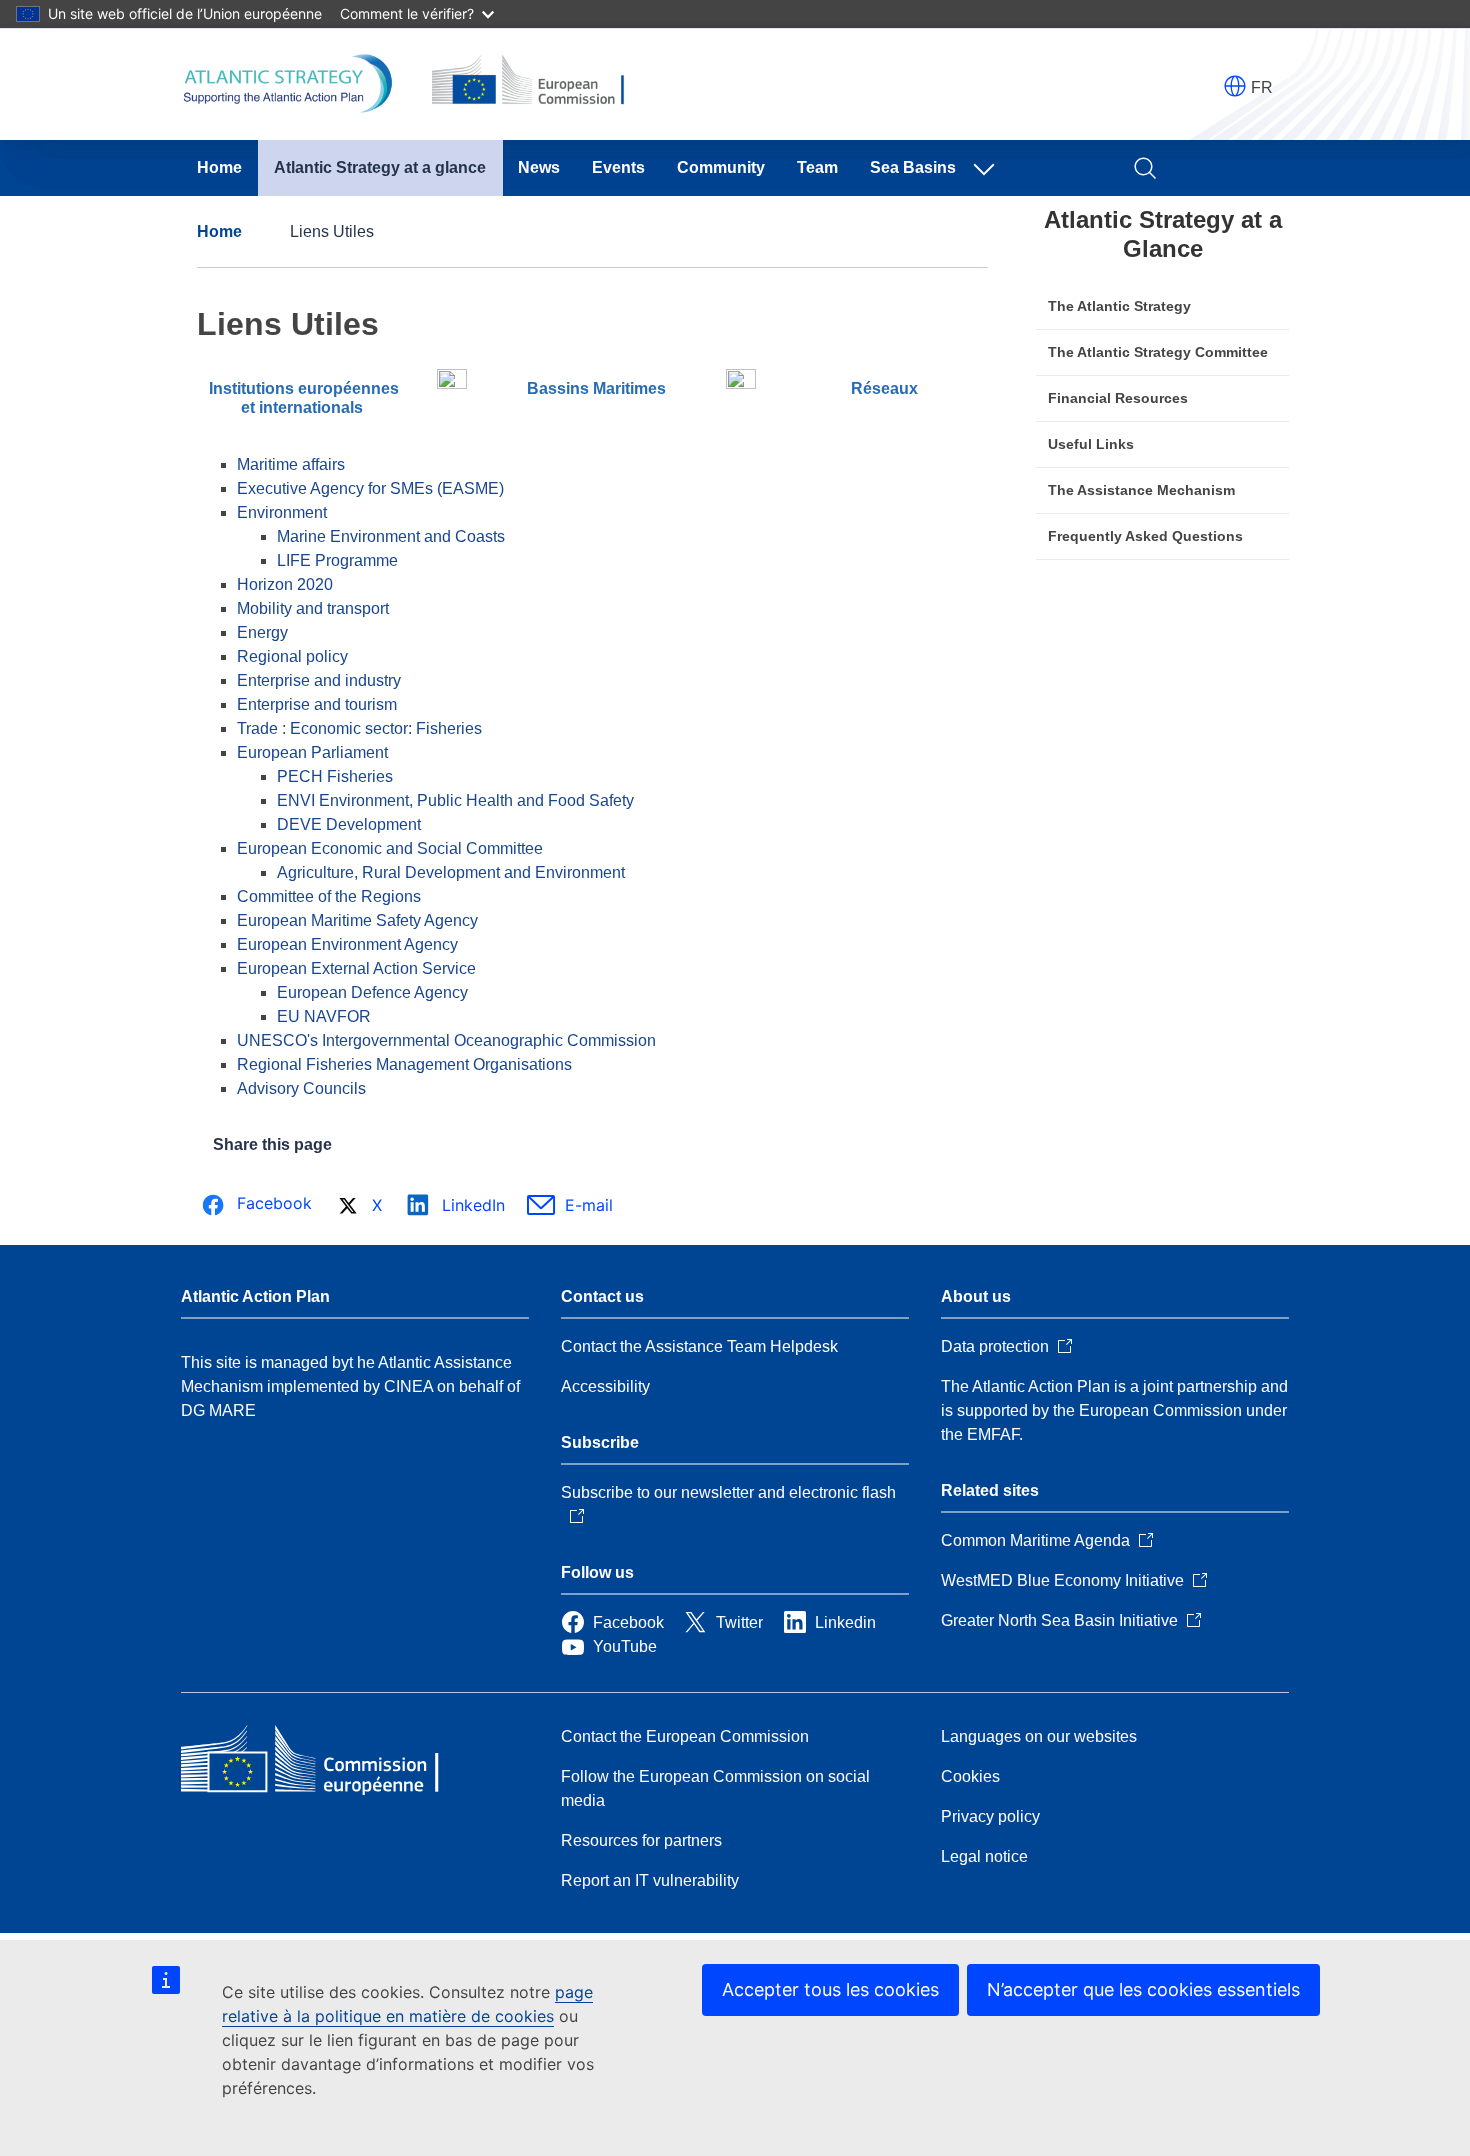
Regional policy (292, 656)
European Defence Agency (372, 992)
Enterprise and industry (319, 680)
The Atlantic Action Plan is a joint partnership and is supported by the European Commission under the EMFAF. (1114, 1410)
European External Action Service (356, 968)
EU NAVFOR (324, 1016)
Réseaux (884, 388)
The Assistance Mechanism (1141, 490)
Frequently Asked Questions (1145, 536)
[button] (1235, 86)
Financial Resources (1118, 398)
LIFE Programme (337, 560)
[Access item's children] (988, 168)
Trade (257, 728)
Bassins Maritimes (596, 388)
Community (721, 167)
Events (618, 167)
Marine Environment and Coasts (391, 536)
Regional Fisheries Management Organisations (404, 1064)
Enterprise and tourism (317, 704)
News (539, 167)
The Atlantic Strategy (1119, 306)
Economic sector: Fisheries (386, 728)
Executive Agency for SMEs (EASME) (370, 488)
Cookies (970, 1776)
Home (219, 167)
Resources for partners (641, 1840)
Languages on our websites (1039, 1736)
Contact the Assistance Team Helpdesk (699, 1346)
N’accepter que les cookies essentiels (1143, 1989)
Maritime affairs (291, 464)
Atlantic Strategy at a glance (380, 167)
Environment (282, 512)
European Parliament (312, 752)
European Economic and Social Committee (390, 848)
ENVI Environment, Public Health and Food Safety (455, 800)
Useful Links (1091, 444)
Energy (262, 632)
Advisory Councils (301, 1088)
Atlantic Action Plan (255, 1296)
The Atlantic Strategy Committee (1158, 352)
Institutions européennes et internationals (304, 398)
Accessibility (605, 1386)
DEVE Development (349, 824)
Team (817, 167)
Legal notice (984, 1856)
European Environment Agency (347, 944)
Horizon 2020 (285, 584)
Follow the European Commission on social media (715, 1788)
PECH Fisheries (335, 776)
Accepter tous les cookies (830, 1989)
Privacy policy (990, 1816)
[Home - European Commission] (326, 1761)
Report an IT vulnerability (650, 1880)
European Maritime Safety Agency (357, 920)
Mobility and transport (313, 608)
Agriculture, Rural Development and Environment (451, 872)
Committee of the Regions (329, 896)
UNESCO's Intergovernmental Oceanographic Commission (446, 1040)
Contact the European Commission (685, 1736)
